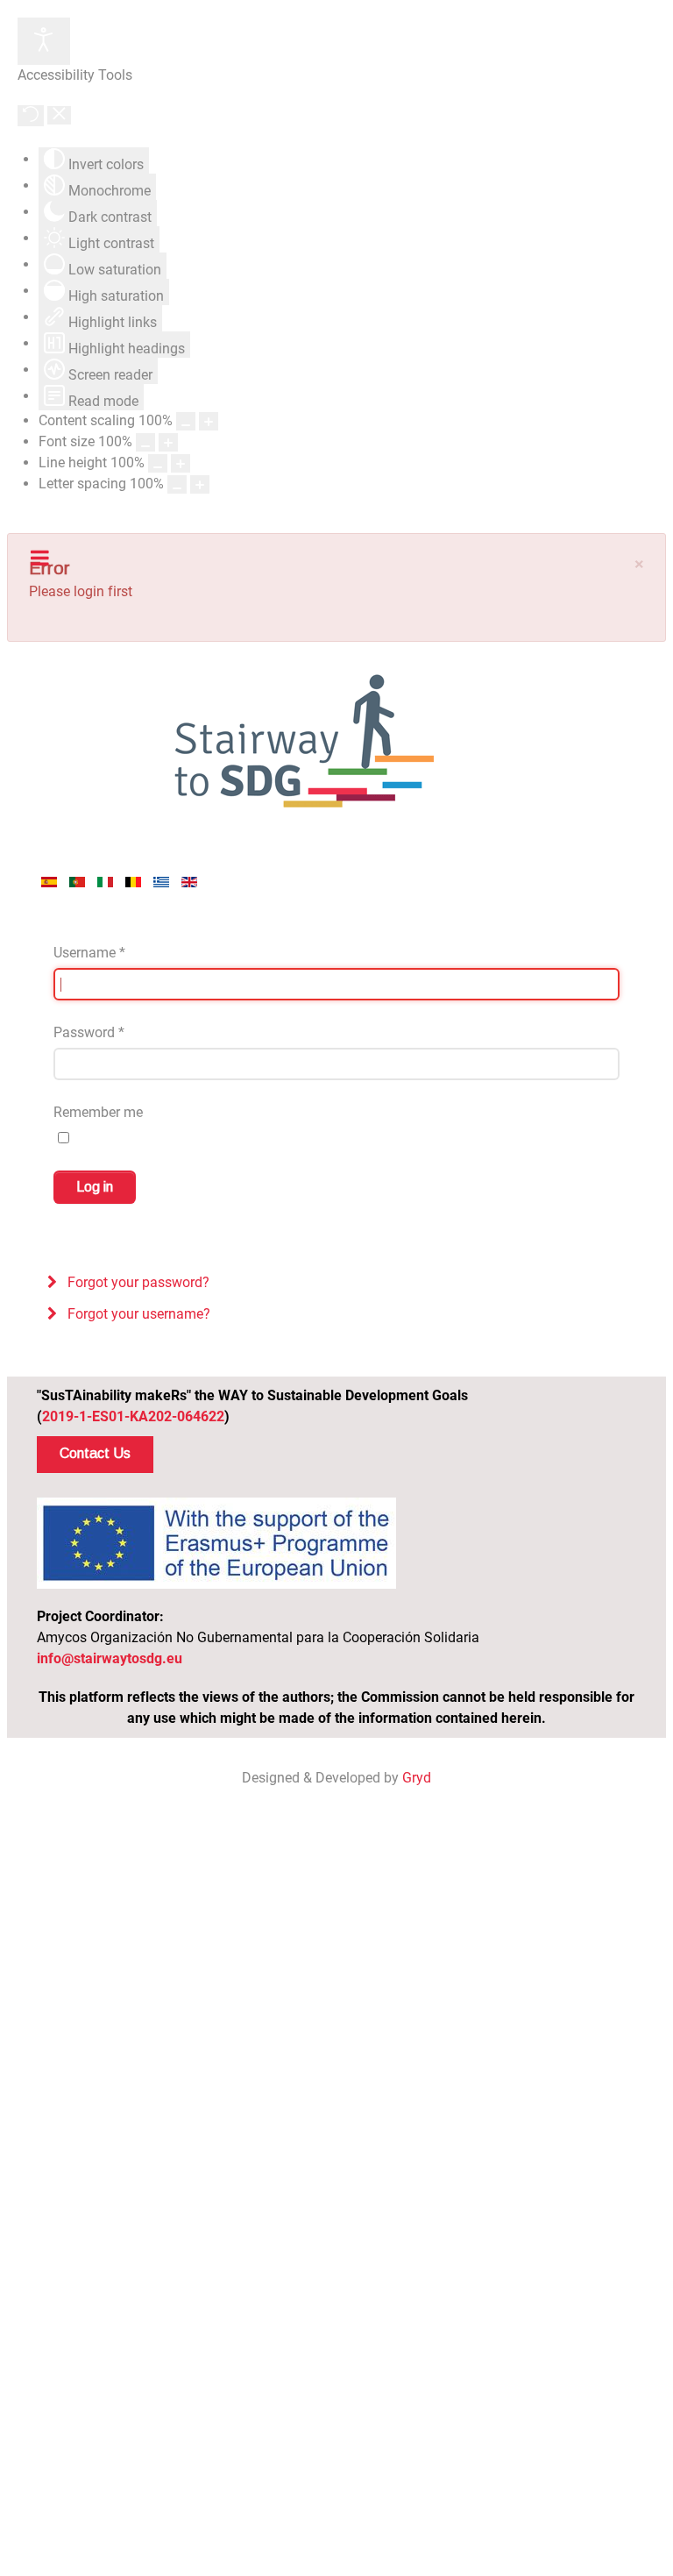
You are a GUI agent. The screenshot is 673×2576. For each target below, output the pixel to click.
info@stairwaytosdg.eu (110, 1658)
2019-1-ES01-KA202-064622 (133, 1416)
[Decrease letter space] (177, 484)
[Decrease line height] (158, 463)
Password (89, 1032)
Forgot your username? (137, 1314)
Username (89, 953)
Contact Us (95, 1453)
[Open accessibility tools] (44, 41)
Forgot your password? (137, 1282)
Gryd (417, 1778)
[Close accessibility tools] (59, 115)
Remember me (98, 1112)
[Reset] (31, 116)
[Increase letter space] (200, 484)
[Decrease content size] (186, 421)
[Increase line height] (181, 463)
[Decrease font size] (145, 442)
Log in (95, 1187)
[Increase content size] (209, 421)
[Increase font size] (168, 442)
